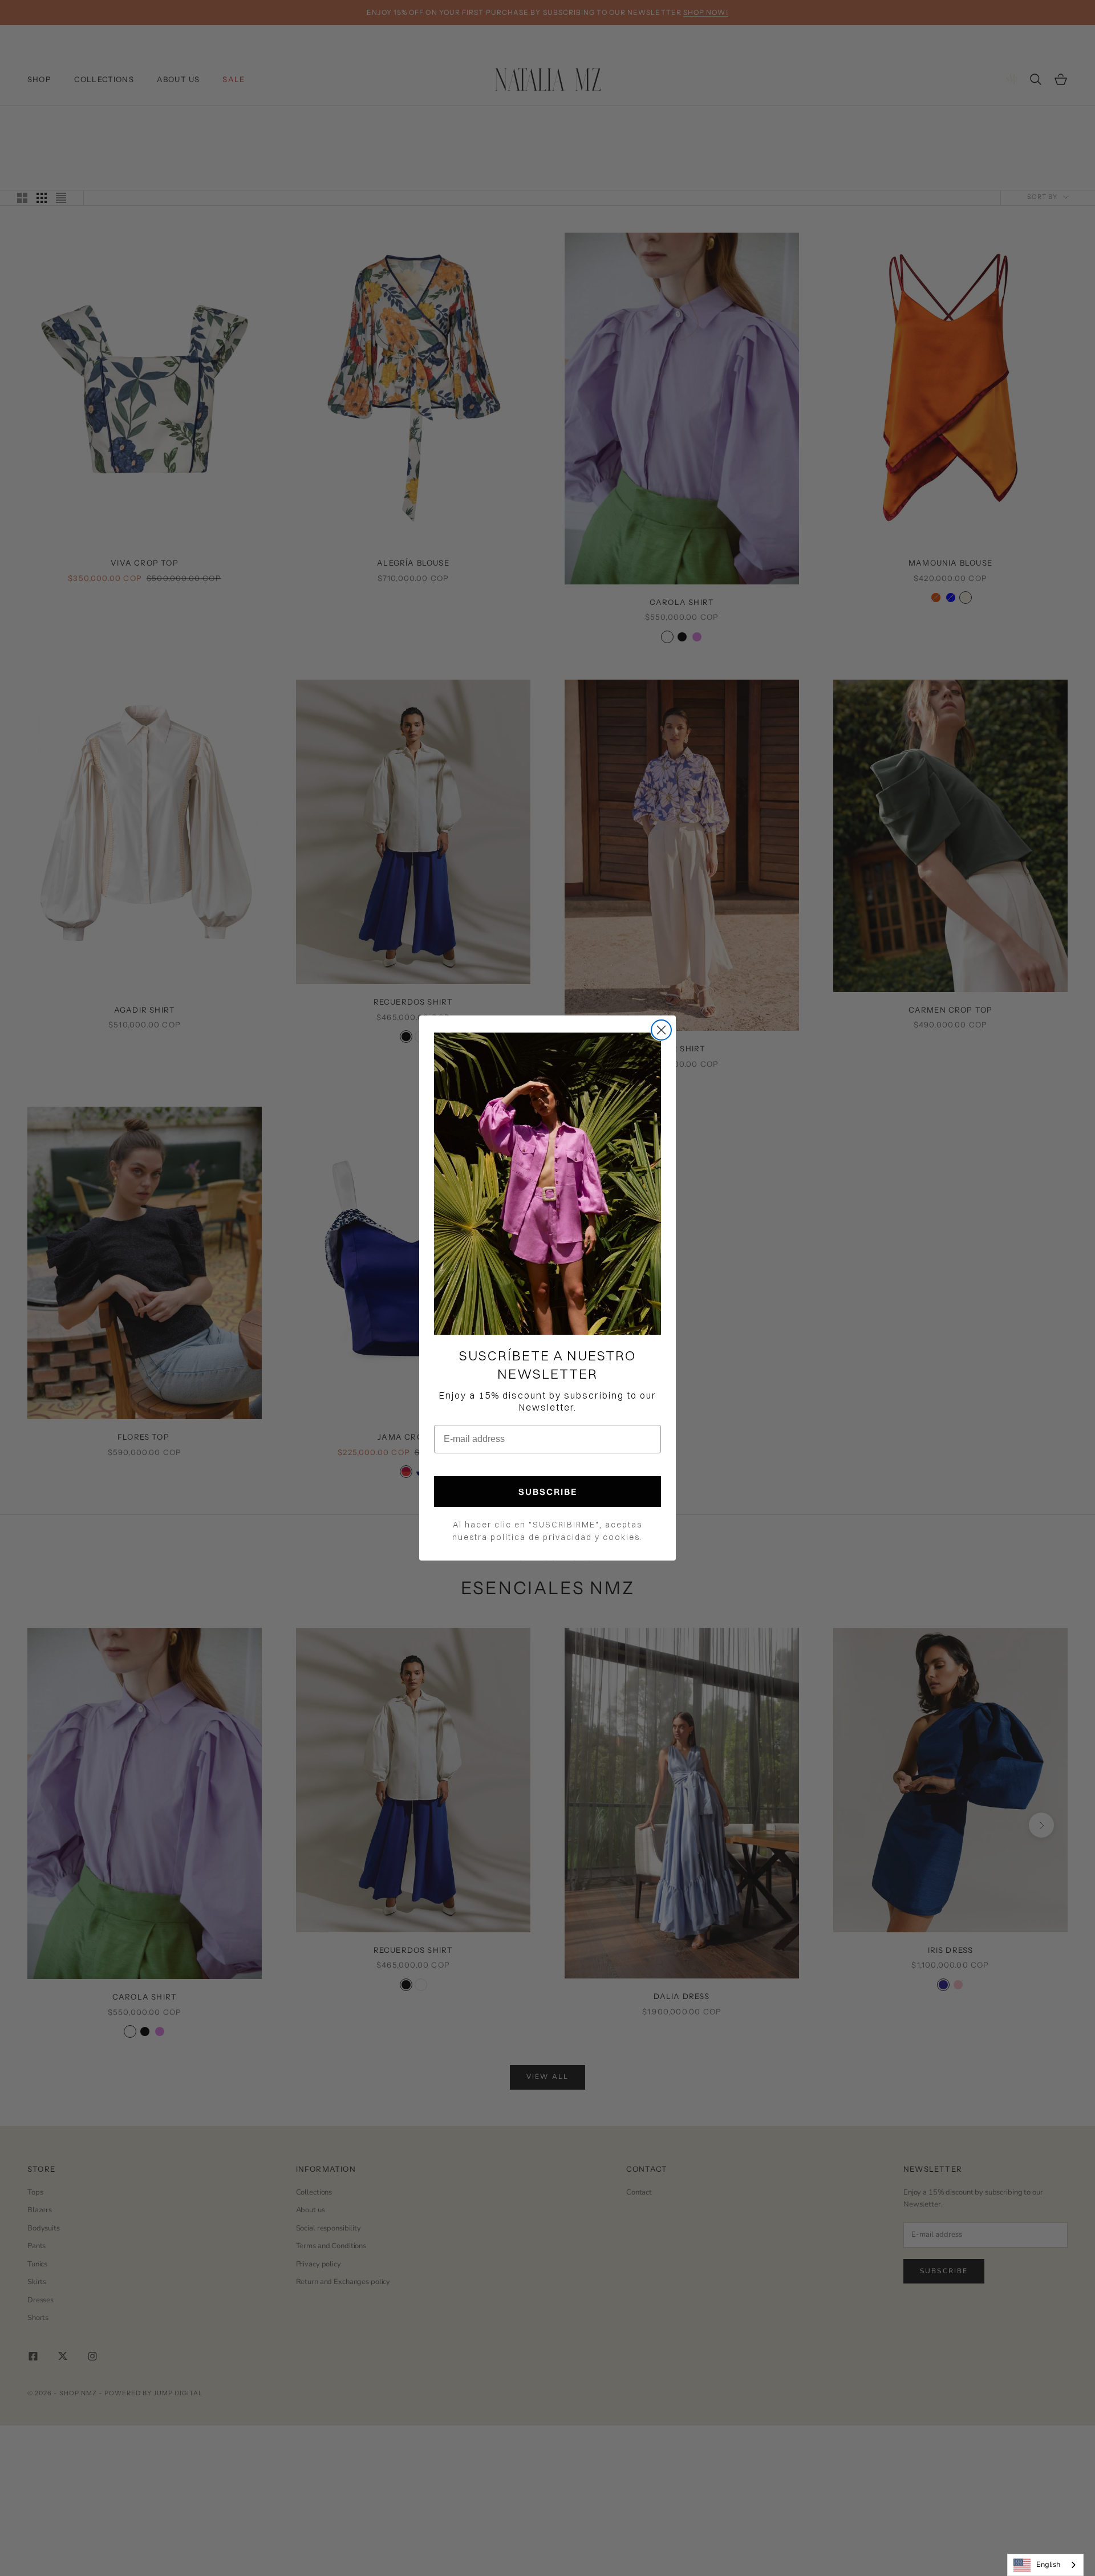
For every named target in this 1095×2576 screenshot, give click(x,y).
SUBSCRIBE (548, 1492)
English (1048, 2565)
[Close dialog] (661, 1030)
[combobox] (1045, 2565)
